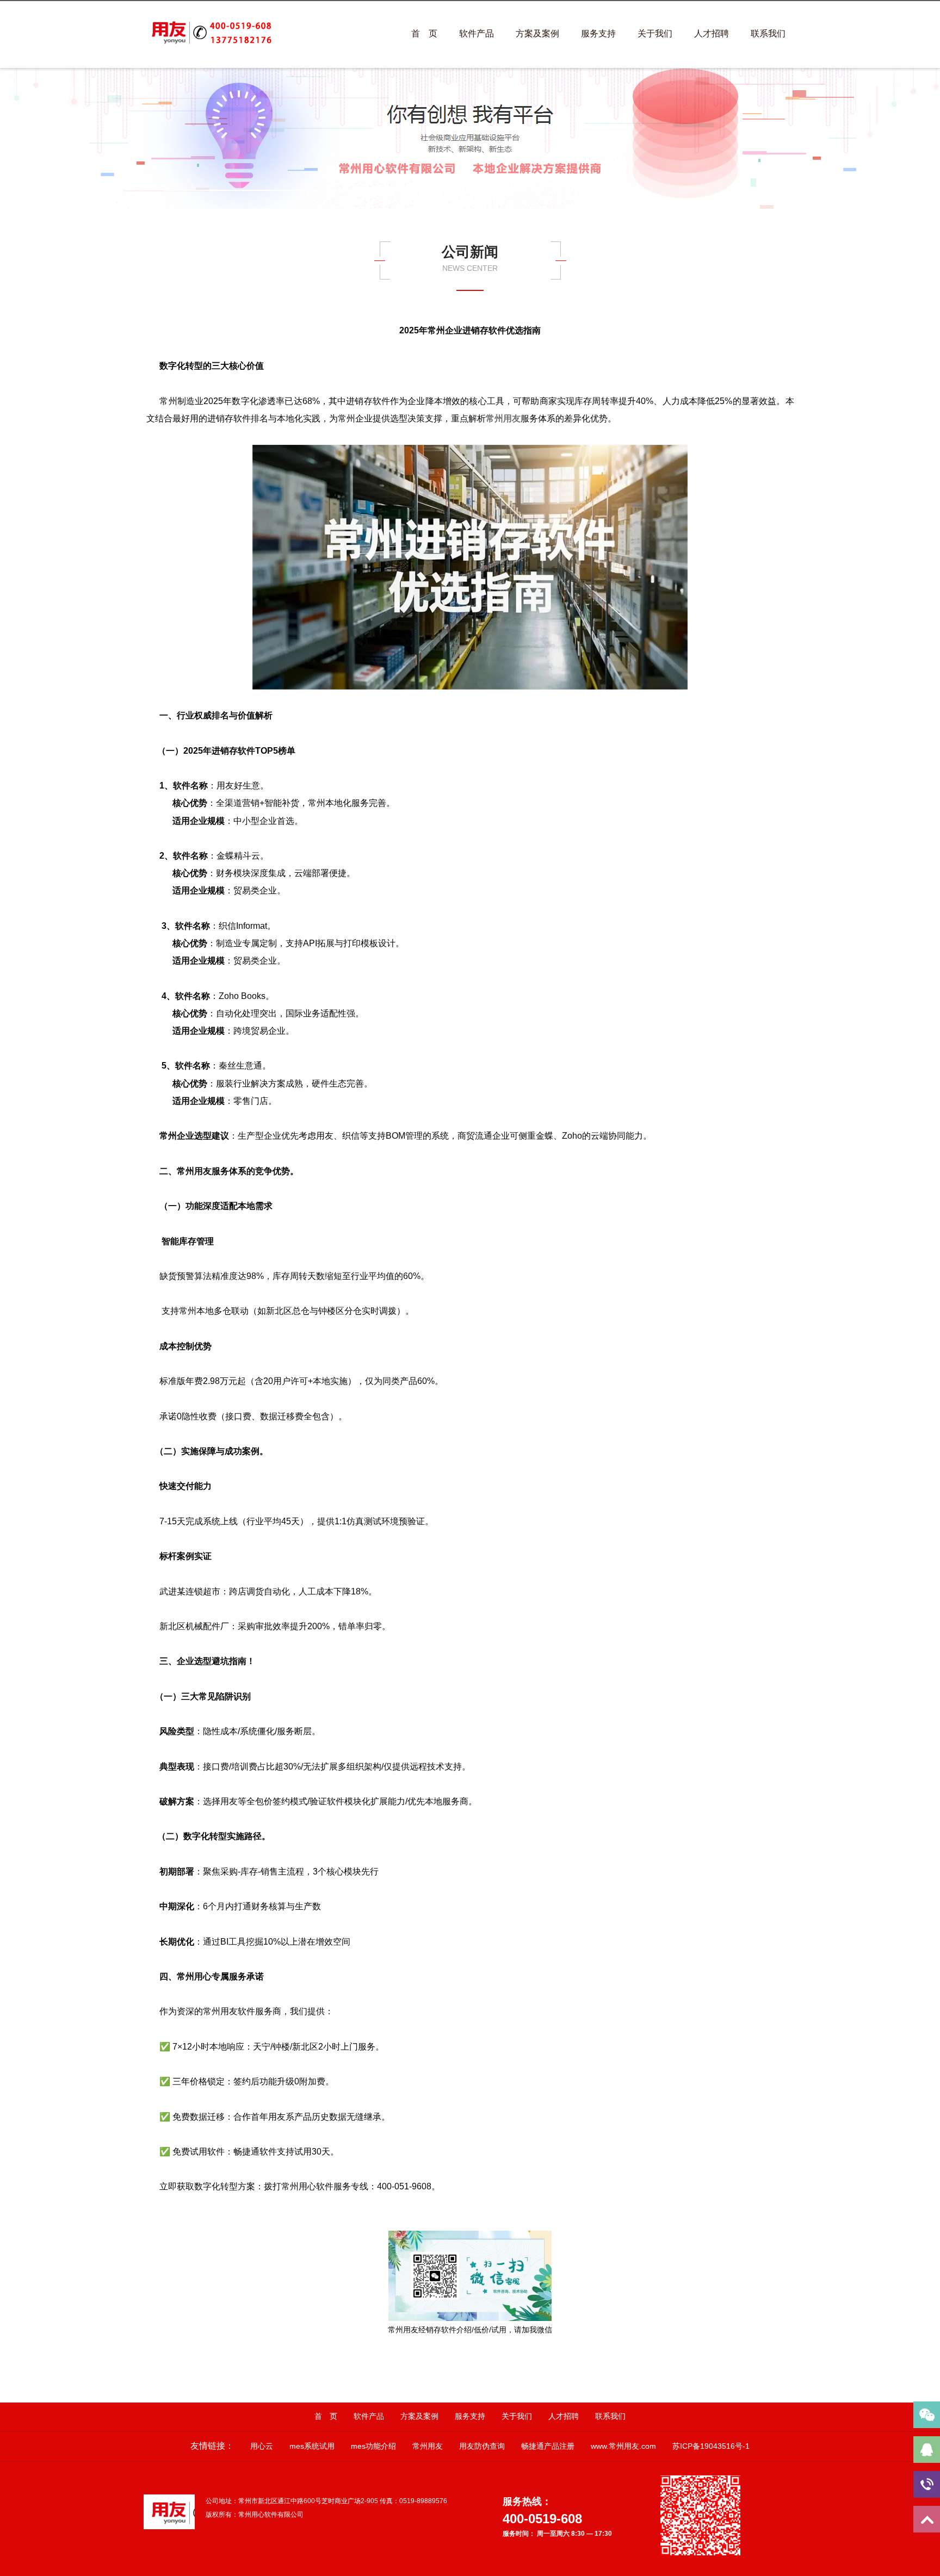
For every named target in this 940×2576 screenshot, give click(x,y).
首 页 (424, 33)
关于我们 (655, 33)
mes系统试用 (312, 2446)
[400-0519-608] (927, 2484)
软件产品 (477, 33)
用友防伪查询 (482, 2446)
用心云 (262, 2446)
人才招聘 (712, 33)
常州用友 (428, 2446)
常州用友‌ (503, 418)
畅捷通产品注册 (548, 2446)
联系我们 (768, 33)
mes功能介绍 (373, 2446)
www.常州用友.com (623, 2446)
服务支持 (598, 33)
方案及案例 (537, 33)
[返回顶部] (927, 2519)
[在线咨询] (927, 2450)
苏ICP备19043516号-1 (711, 2446)
